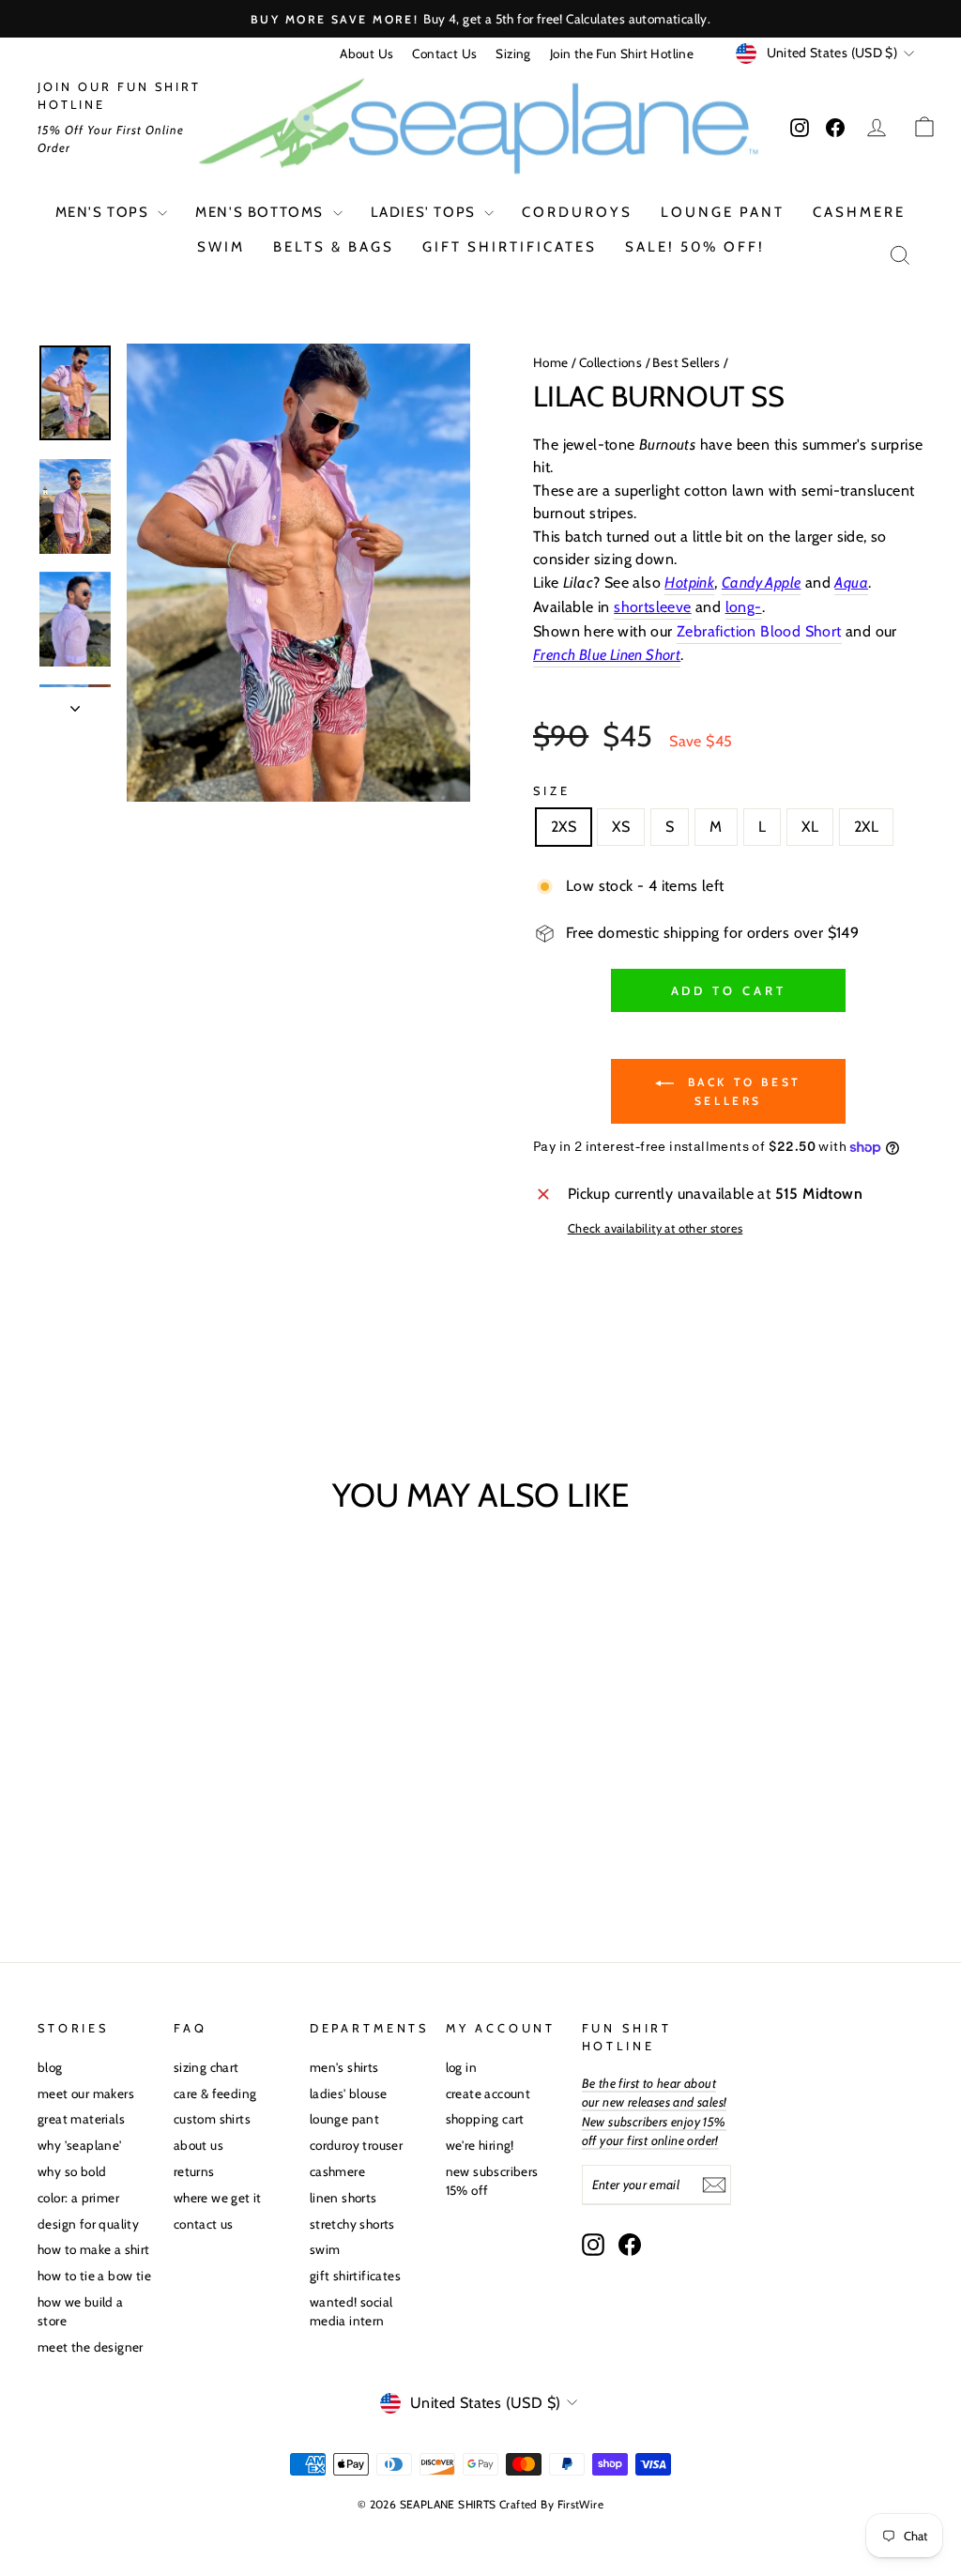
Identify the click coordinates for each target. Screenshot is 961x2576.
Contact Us (444, 54)
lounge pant (723, 212)
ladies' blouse (349, 2093)
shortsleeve (652, 607)
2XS (564, 827)
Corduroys (577, 212)
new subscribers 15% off (492, 2181)
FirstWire (581, 2504)
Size (551, 791)
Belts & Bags (334, 247)
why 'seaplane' (80, 2145)
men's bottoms (261, 212)
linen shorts (343, 2198)
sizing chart (206, 2067)
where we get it (218, 2198)
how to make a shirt (94, 2249)
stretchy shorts (352, 2224)
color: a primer (78, 2198)
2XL (866, 827)
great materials (81, 2119)
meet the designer (91, 2347)
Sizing (513, 54)
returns (194, 2171)
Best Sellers (686, 362)
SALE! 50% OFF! (695, 247)
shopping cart (485, 2119)
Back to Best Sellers (741, 1091)
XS (621, 827)
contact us (204, 2224)
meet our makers (86, 2093)
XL (810, 827)
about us (198, 2145)
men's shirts (344, 2067)
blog (50, 2067)
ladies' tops (426, 212)
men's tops (105, 212)
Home (551, 362)
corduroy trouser (356, 2145)
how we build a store (81, 2311)
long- (744, 607)
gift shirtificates (510, 247)
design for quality (88, 2224)
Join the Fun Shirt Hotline (622, 54)
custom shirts (212, 2119)
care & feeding (215, 2093)
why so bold (72, 2171)
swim (221, 247)
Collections (610, 362)
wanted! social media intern (351, 2311)
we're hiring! (480, 2145)
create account (488, 2093)
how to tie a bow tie (94, 2276)
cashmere (859, 212)
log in (461, 2067)
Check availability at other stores (656, 1228)
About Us (366, 54)
